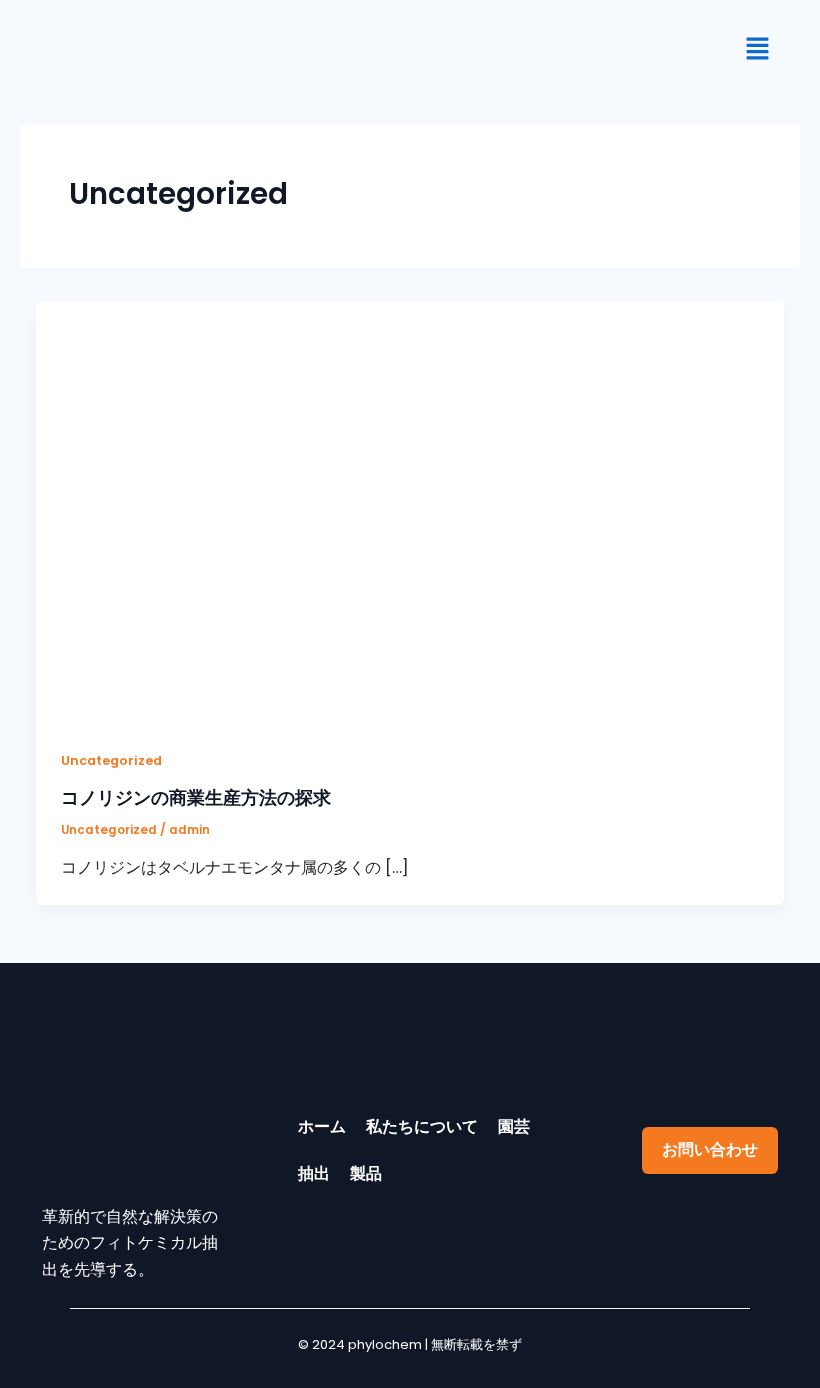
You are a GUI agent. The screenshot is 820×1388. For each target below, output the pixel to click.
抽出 (314, 1173)
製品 (366, 1173)
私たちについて (422, 1126)
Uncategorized (111, 760)
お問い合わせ (710, 1149)
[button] (758, 50)
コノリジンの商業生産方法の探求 (196, 797)
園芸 (514, 1126)
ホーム (322, 1126)
